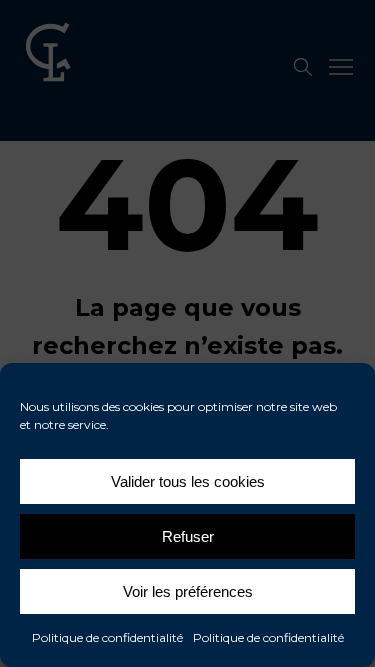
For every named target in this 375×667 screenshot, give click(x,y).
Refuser (188, 536)
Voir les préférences (188, 591)
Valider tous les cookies (188, 481)
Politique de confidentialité (107, 637)
